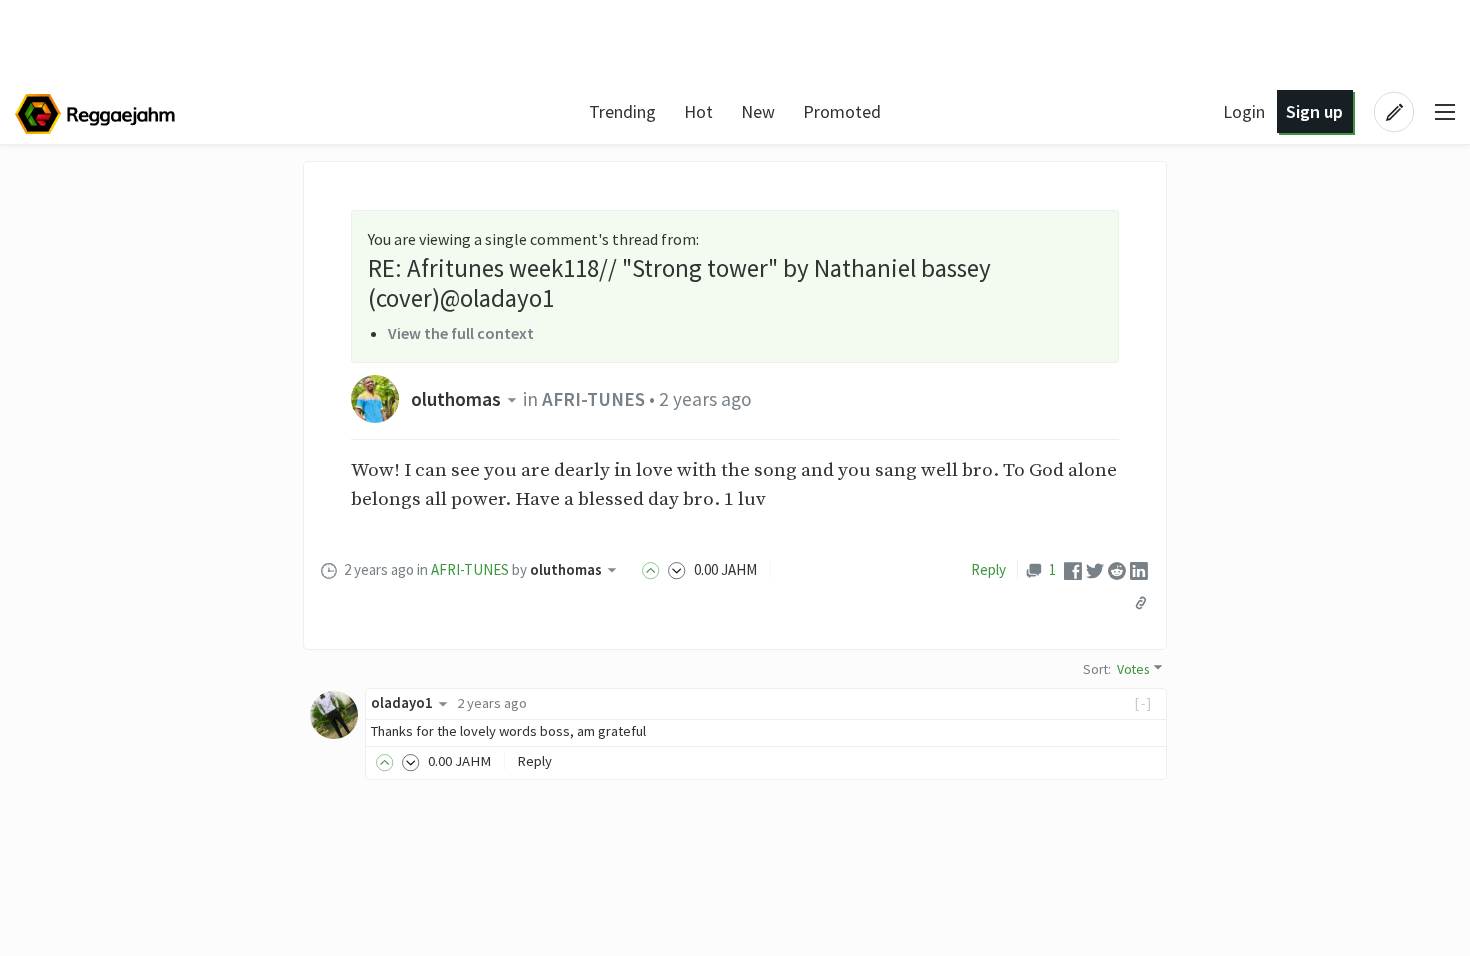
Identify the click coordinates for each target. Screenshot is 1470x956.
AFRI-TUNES (593, 399)
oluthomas (456, 399)
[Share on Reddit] (1117, 569)
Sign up (1314, 111)
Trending (622, 111)
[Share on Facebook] (1073, 569)
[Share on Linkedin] (1139, 569)
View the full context (461, 333)
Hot (698, 111)
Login (1244, 111)
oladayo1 (402, 703)
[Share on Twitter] (1095, 569)
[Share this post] (1141, 603)
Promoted (842, 111)
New (758, 111)
